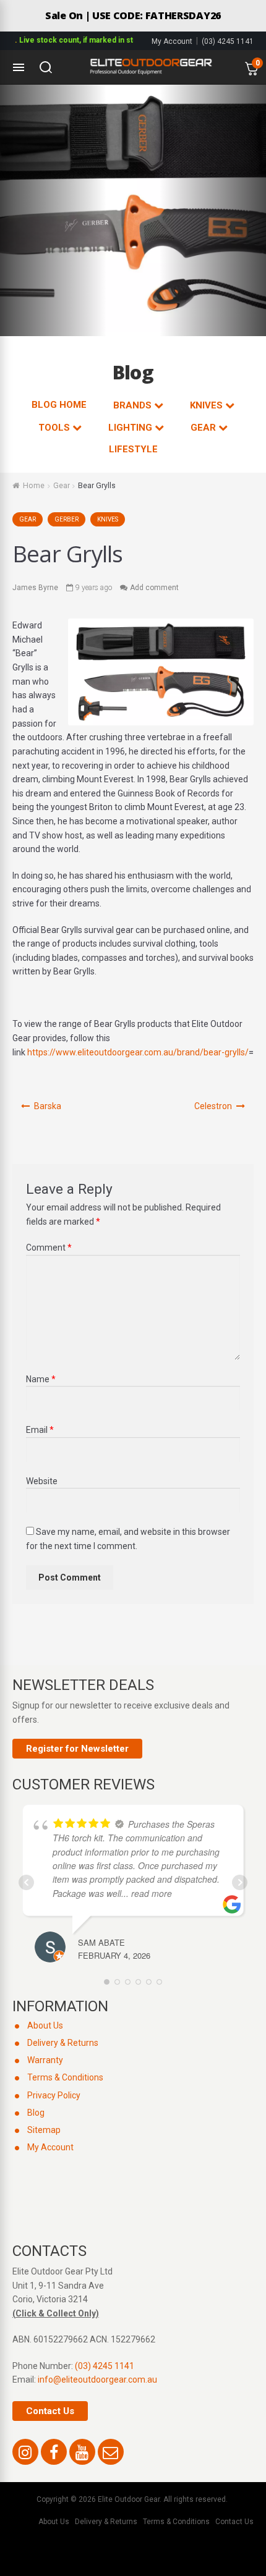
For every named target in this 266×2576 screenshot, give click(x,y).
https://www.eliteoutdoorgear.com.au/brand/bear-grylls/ (138, 1052)
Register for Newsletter (77, 1749)
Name (41, 1379)
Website (42, 1481)
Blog (36, 2113)
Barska (48, 1106)
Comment (49, 1248)
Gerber (66, 519)
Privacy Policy (54, 2095)
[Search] (46, 67)
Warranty (45, 2060)
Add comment (154, 588)
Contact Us (50, 2411)
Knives (108, 519)
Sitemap (44, 2130)
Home (34, 486)
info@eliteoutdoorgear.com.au (97, 2380)
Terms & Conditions (65, 2077)
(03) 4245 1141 (228, 41)
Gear (62, 486)
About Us (45, 2025)
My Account (172, 41)
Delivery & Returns (63, 2043)
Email (40, 1430)
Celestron (213, 1106)
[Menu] (19, 67)
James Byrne (35, 588)
